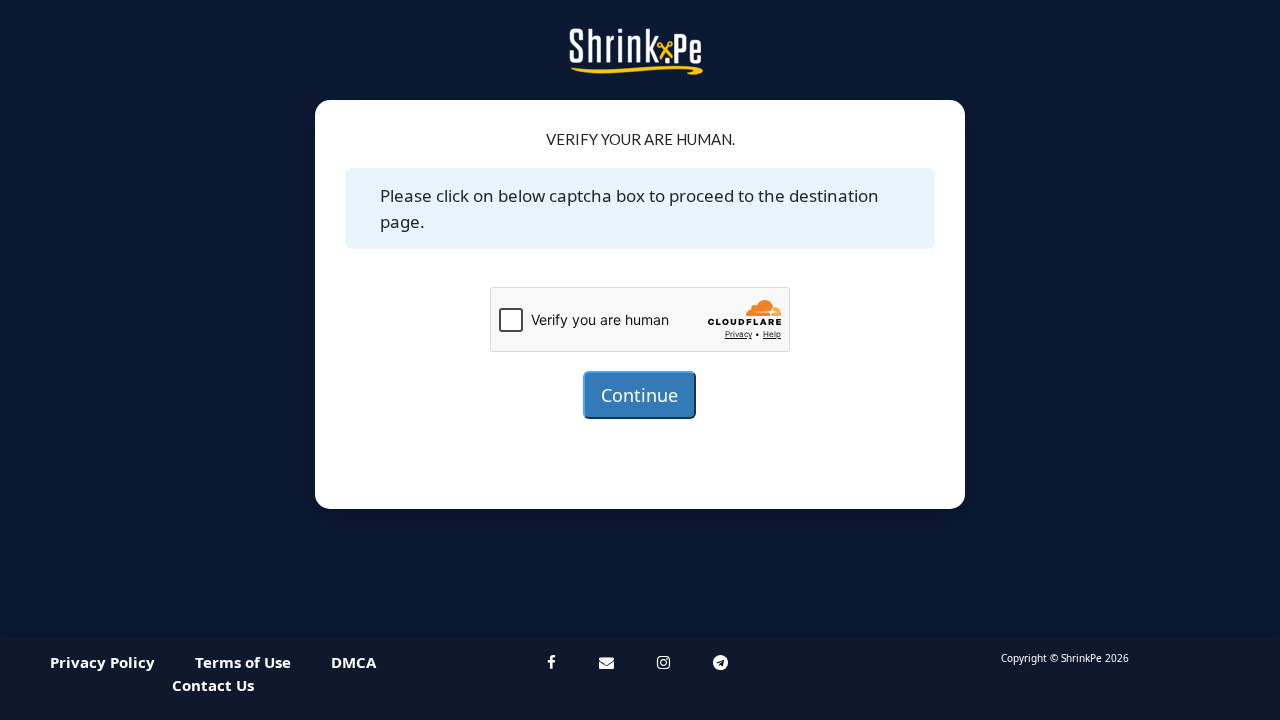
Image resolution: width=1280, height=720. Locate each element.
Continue (639, 395)
